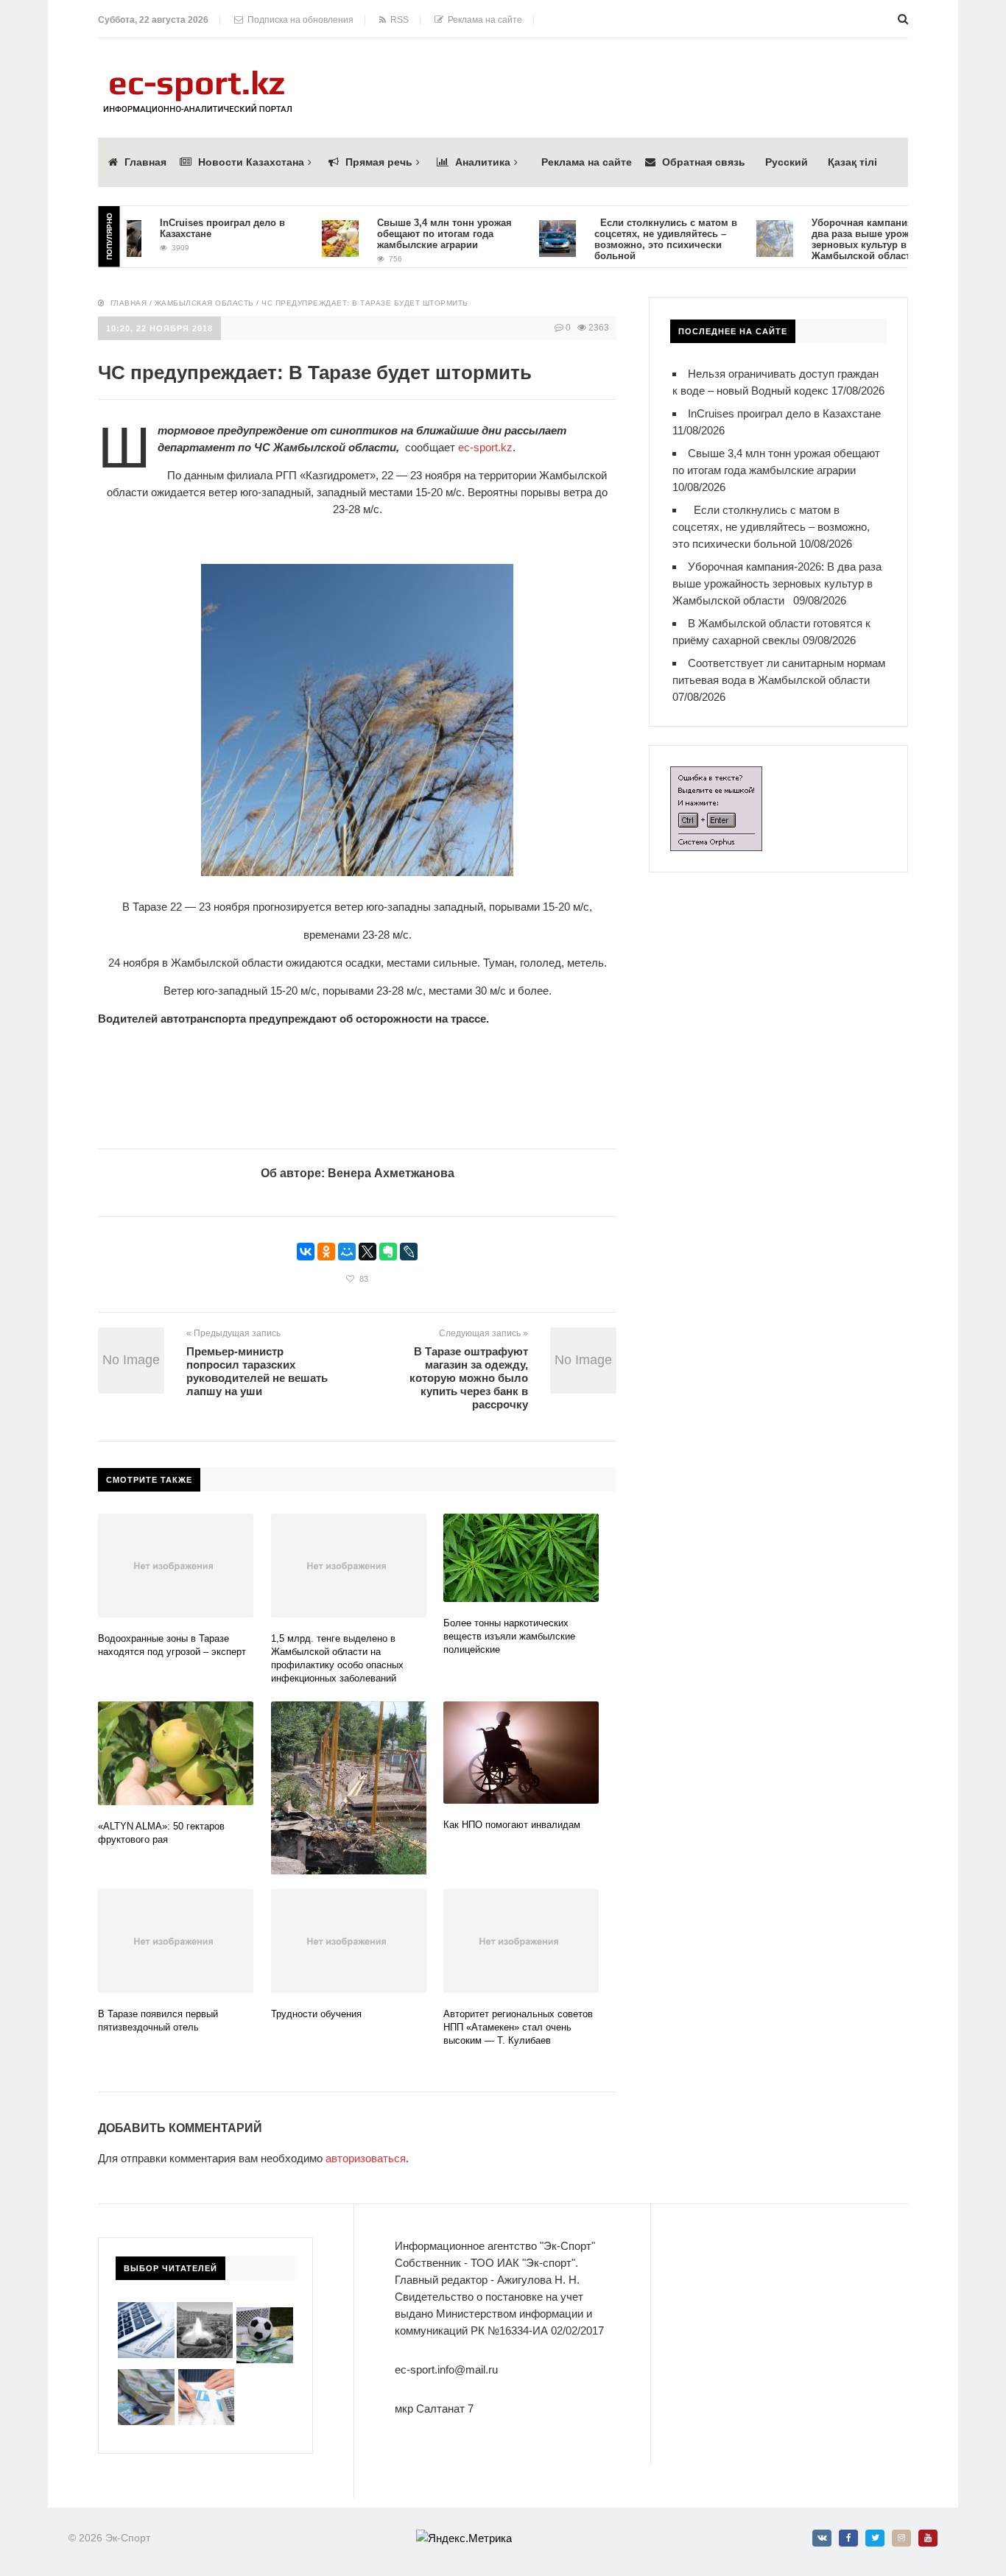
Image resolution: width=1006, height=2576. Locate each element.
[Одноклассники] (326, 1252)
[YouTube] (928, 2538)
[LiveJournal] (409, 1252)
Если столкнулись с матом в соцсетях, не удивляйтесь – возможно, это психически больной (632, 239)
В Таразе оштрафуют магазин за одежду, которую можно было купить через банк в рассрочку (469, 1378)
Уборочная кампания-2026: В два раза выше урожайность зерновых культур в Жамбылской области (847, 239)
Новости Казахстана (251, 162)
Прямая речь (379, 162)
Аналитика (483, 162)
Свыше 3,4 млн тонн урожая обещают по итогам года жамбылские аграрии (411, 234)
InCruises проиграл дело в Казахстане (784, 413)
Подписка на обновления (298, 20)
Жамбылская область (204, 303)
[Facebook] (848, 2538)
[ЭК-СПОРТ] (197, 75)
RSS (397, 20)
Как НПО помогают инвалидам (518, 1825)
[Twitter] (875, 2538)
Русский (787, 162)
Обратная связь (704, 162)
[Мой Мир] (347, 1252)
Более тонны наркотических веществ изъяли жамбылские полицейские (509, 1636)
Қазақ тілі (852, 162)
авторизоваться (366, 2158)
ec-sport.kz (485, 447)
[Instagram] (901, 2538)
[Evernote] (388, 1252)
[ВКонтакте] (306, 1252)
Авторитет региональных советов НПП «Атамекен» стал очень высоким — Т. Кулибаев (518, 2027)
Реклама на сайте (483, 20)
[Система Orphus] (716, 775)
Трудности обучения (316, 2014)
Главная (145, 162)
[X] (367, 1252)
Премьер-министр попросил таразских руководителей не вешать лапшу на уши (257, 1371)
